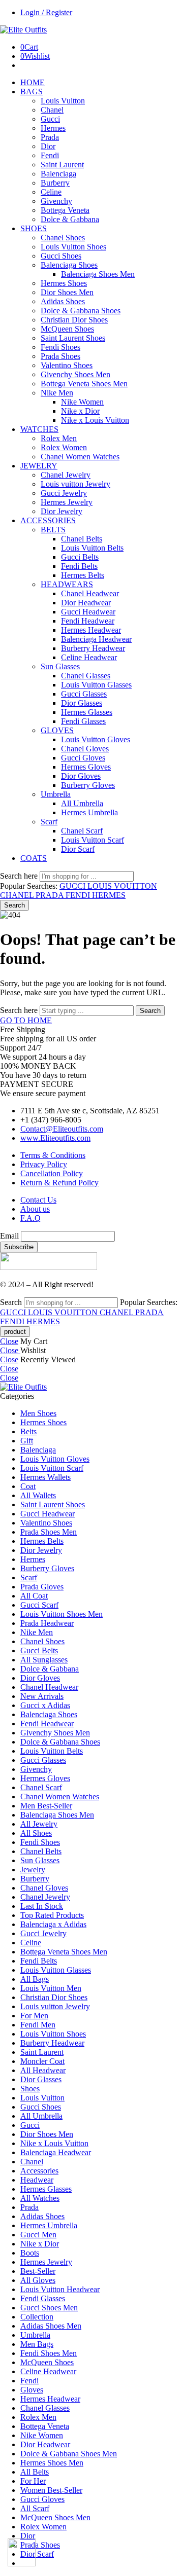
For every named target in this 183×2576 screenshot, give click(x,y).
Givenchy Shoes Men (75, 374)
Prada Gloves (42, 1587)
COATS (34, 858)
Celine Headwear (89, 657)
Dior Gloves (81, 776)
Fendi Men (38, 2025)
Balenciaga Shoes (69, 265)
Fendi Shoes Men (49, 2353)
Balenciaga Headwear (96, 639)
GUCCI (73, 886)
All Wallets (38, 1495)
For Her (33, 2481)
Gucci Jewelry (64, 493)
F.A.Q (30, 1218)
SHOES (34, 228)
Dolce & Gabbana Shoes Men (69, 2454)
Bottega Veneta (65, 210)
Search (14, 905)
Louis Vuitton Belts (92, 548)
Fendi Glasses (83, 721)
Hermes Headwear (91, 630)
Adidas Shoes (63, 301)
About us (35, 1209)
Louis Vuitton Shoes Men (62, 1614)
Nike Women (82, 402)
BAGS (32, 92)
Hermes (53, 128)
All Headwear (43, 2070)
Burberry (55, 183)
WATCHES (39, 429)
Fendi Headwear (88, 621)
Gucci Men (38, 2235)
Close (9, 1341)
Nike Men (57, 393)
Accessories (39, 2171)
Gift (27, 1441)
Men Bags (37, 2344)
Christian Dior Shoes (74, 320)
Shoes (30, 2089)
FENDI (79, 895)
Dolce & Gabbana (70, 219)
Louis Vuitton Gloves (96, 739)
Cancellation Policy (52, 1173)
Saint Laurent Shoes (73, 338)
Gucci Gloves (83, 758)
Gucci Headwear (88, 612)
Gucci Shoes (61, 256)
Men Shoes (38, 1413)
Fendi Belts (79, 566)
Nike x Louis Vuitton (95, 420)
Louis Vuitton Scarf (93, 840)
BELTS (53, 530)
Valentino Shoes (67, 365)
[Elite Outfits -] (23, 30)
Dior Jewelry (62, 511)
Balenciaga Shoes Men (98, 274)
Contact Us (38, 1200)
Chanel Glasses (86, 676)
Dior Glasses (82, 703)
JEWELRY (39, 466)
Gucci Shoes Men (49, 2308)
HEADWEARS (67, 584)
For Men (34, 2016)
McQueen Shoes (67, 329)
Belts (28, 1431)
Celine (51, 192)
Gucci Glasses (84, 694)
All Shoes (36, 1833)
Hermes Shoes (64, 283)
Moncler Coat (42, 2061)
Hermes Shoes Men (52, 2463)
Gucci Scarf (39, 1605)
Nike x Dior (80, 411)
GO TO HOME (26, 1020)
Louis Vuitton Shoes (73, 247)
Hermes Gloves (86, 767)
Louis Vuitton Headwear (60, 2289)
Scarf (49, 822)
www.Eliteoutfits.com (55, 1138)
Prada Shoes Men (49, 1532)
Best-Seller (38, 2271)
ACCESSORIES (48, 520)
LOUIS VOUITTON (122, 886)
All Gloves (38, 2280)
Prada (50, 137)
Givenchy (56, 201)
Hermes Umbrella (89, 812)
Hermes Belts (83, 575)
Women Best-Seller (51, 2490)
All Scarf (35, 2508)
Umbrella (56, 794)
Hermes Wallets (45, 1477)
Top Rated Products (52, 1915)
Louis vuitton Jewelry (75, 484)
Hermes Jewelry (67, 502)
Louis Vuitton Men (51, 1988)
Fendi (50, 155)
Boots (30, 2253)
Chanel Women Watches (80, 457)
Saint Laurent (62, 165)
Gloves (32, 2390)
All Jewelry (39, 1824)
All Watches (40, 2198)
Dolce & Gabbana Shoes (81, 311)
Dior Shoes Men (67, 292)
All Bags (35, 1979)
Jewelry (33, 1870)
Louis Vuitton (63, 101)
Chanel (52, 110)
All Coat (34, 1596)
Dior (48, 146)
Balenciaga (58, 174)
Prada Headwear (47, 1623)
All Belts (35, 2472)
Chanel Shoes (63, 238)
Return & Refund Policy (59, 1183)
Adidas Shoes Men (51, 2326)
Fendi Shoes (60, 347)
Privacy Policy (44, 1164)
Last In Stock (42, 1906)
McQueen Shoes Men (55, 2517)
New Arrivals (42, 1696)
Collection (37, 2317)
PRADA (51, 895)
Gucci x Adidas (45, 1705)
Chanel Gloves (85, 749)
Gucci (50, 119)
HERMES (109, 895)
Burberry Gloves (88, 785)
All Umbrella (82, 803)
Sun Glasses (60, 666)
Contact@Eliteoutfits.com (62, 1129)
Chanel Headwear (90, 593)
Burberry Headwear (93, 648)
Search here (20, 876)
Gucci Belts (80, 557)
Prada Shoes (60, 356)
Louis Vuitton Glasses (96, 685)
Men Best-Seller (46, 1806)
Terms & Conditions (53, 1155)
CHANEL (18, 895)
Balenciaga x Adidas (53, 1924)
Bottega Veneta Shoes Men (84, 384)
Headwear (37, 2180)
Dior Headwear (86, 603)
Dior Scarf (78, 849)
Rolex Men (59, 438)
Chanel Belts (82, 539)
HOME (33, 82)
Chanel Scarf (82, 831)
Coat (28, 1486)
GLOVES (57, 730)
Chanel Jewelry (66, 475)
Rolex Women (64, 447)
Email (9, 1236)
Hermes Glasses (87, 712)
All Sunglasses (44, 1660)
